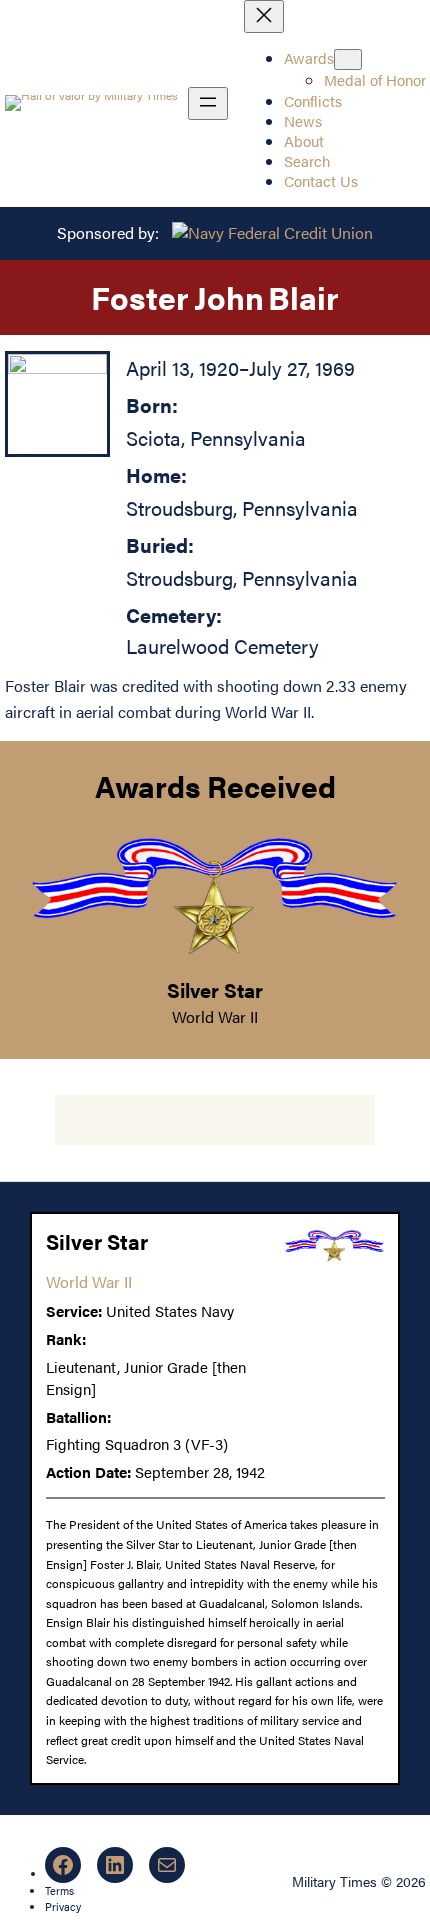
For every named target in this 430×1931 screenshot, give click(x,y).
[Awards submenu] (348, 59)
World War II (215, 1016)
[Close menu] (264, 16)
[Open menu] (208, 103)
